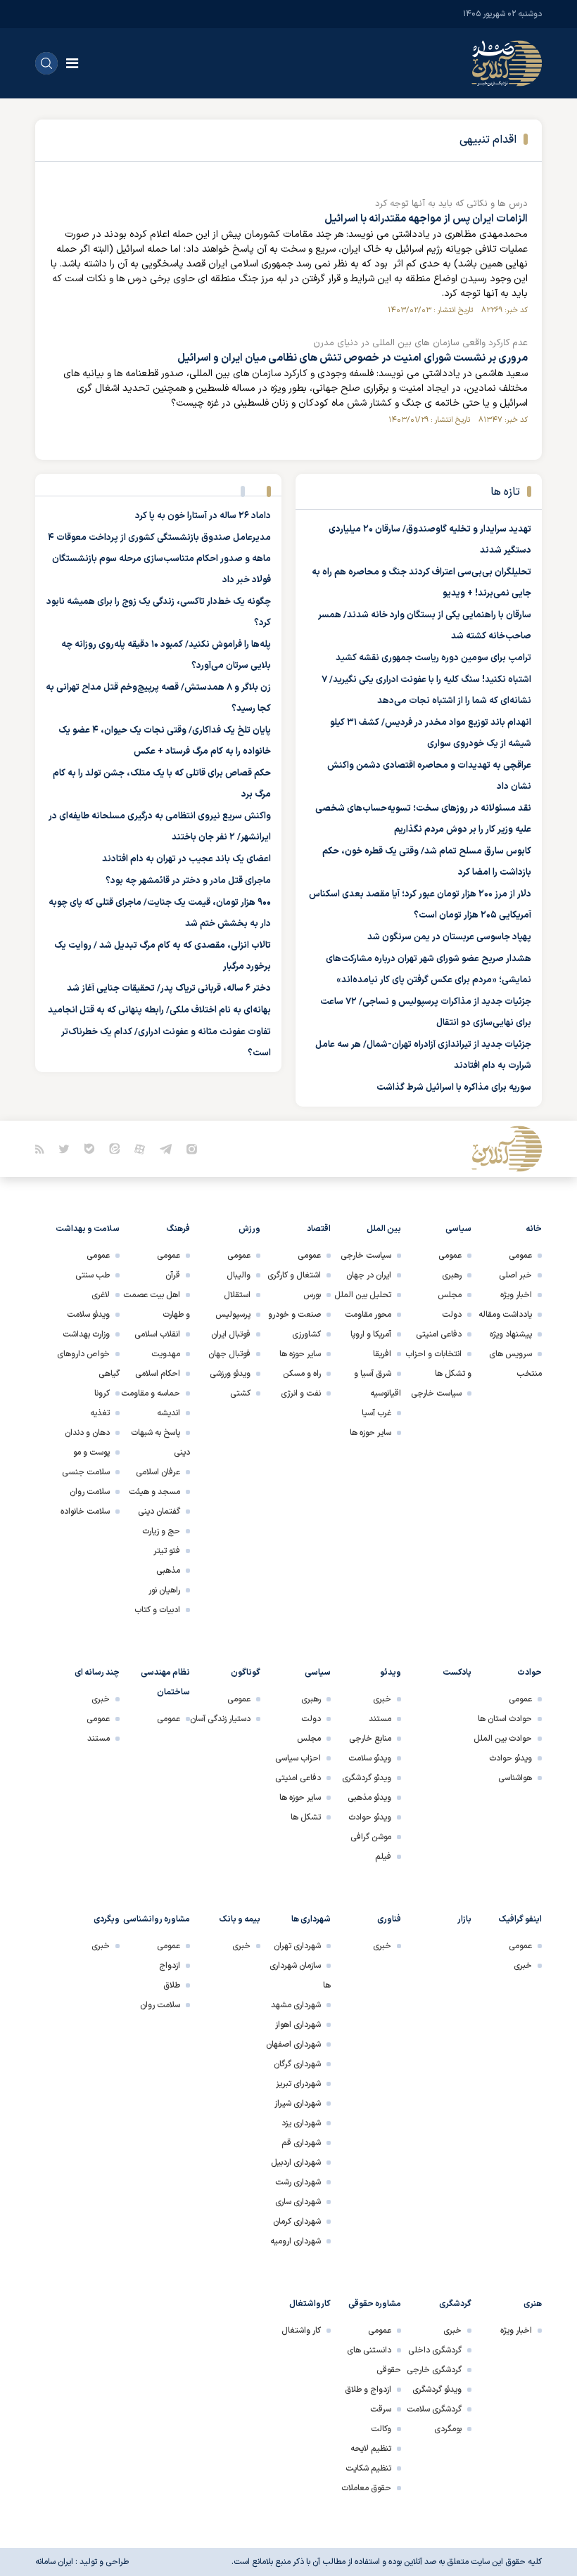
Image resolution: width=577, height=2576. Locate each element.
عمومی (520, 1256)
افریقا (382, 1354)
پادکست (457, 1673)
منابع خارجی (370, 1739)
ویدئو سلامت (88, 1315)
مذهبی (168, 1571)
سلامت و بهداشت (88, 1229)
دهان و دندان (87, 1433)
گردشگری (455, 2304)
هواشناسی (515, 1778)
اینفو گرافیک (520, 1919)
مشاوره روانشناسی (157, 1919)
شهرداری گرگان (297, 2064)
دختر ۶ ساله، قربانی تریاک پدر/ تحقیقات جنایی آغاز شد (169, 988)
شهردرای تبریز (298, 2084)
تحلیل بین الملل (363, 1295)
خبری (382, 1699)
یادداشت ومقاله (505, 1315)
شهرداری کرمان (297, 2222)
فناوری (389, 1919)
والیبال (239, 1275)
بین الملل (384, 1229)
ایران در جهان (369, 1275)
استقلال (237, 1295)
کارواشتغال (310, 2304)
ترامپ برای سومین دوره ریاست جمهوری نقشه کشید (433, 658)
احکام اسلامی (158, 1374)
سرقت (381, 2409)
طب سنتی (93, 1275)
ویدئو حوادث (511, 1758)
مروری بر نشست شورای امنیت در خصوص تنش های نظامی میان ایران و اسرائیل (353, 358)
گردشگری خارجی (434, 2370)
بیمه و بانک (240, 1919)
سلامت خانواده (85, 1512)
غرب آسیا (376, 1413)
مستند (380, 1719)
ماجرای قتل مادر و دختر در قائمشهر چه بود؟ (188, 881)
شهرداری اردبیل (296, 2163)
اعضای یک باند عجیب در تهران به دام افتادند (186, 859)
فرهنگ (178, 1229)
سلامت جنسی (86, 1472)
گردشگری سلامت (434, 2409)
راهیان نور (164, 1590)
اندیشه (169, 1413)
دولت (452, 1315)
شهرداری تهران (297, 1946)
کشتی (240, 1393)
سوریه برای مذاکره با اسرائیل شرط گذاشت (454, 1088)
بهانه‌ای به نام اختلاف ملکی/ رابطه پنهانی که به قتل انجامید (159, 1010)
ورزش (249, 1229)
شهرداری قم (301, 2143)
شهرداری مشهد (296, 2005)
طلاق (172, 1985)
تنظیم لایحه (371, 2449)
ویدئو (391, 1673)
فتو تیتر (167, 1551)
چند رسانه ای (97, 1673)
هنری (533, 2304)
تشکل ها (306, 1817)
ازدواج (170, 1966)
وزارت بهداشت (86, 1334)
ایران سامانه (54, 2562)
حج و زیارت (161, 1531)
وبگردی (107, 1919)
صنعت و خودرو (294, 1315)
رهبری (452, 1275)
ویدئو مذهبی (369, 1798)
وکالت (381, 2429)
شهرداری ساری (298, 2202)
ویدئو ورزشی (230, 1374)
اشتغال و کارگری (294, 1275)
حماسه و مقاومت (151, 1393)
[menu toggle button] (72, 63)
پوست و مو (91, 1453)
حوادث (530, 1673)
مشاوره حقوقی (375, 2304)
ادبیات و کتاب (157, 1610)
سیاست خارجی (436, 1393)
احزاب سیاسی (298, 1758)
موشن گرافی (371, 1837)
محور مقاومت (368, 1315)
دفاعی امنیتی (439, 1334)
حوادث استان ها (505, 1719)
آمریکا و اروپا (371, 1334)
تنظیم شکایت (368, 2468)
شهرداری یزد (301, 2123)
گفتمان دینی (159, 1512)
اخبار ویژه (516, 1295)
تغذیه (100, 1413)
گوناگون (246, 1673)
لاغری (101, 1295)
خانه (534, 1229)
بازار (464, 1919)
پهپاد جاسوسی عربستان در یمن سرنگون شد (449, 937)
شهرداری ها (311, 1919)
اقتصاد (319, 1229)
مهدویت (166, 1354)
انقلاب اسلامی (157, 1334)
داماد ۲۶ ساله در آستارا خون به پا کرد (203, 516)
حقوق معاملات (366, 2488)
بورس (312, 1295)
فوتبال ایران (231, 1334)
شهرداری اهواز (298, 2025)
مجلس (450, 1295)
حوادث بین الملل (503, 1739)
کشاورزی (306, 1334)
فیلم (383, 1857)
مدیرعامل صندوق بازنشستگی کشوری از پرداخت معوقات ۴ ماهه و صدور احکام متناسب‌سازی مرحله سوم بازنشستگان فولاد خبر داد (159, 559)
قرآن (173, 1275)
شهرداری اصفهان (293, 2044)
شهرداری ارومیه (296, 2241)
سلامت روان (90, 1492)
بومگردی (448, 2429)
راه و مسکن (302, 1374)
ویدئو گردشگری (367, 1778)
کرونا (102, 1393)
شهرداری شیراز (298, 2104)
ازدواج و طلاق (368, 2390)
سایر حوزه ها (370, 1433)
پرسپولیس (233, 1315)
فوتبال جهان (229, 1354)
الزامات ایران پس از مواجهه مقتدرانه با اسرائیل (426, 219)
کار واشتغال (301, 2331)
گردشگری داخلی (435, 2350)
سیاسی (458, 1229)
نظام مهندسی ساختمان (165, 1682)
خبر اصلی (515, 1275)
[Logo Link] (507, 63)
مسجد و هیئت (154, 1492)
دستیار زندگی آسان (220, 1719)
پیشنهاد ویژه (511, 1334)
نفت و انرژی (301, 1393)
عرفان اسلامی (158, 1472)
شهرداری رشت (298, 2182)
